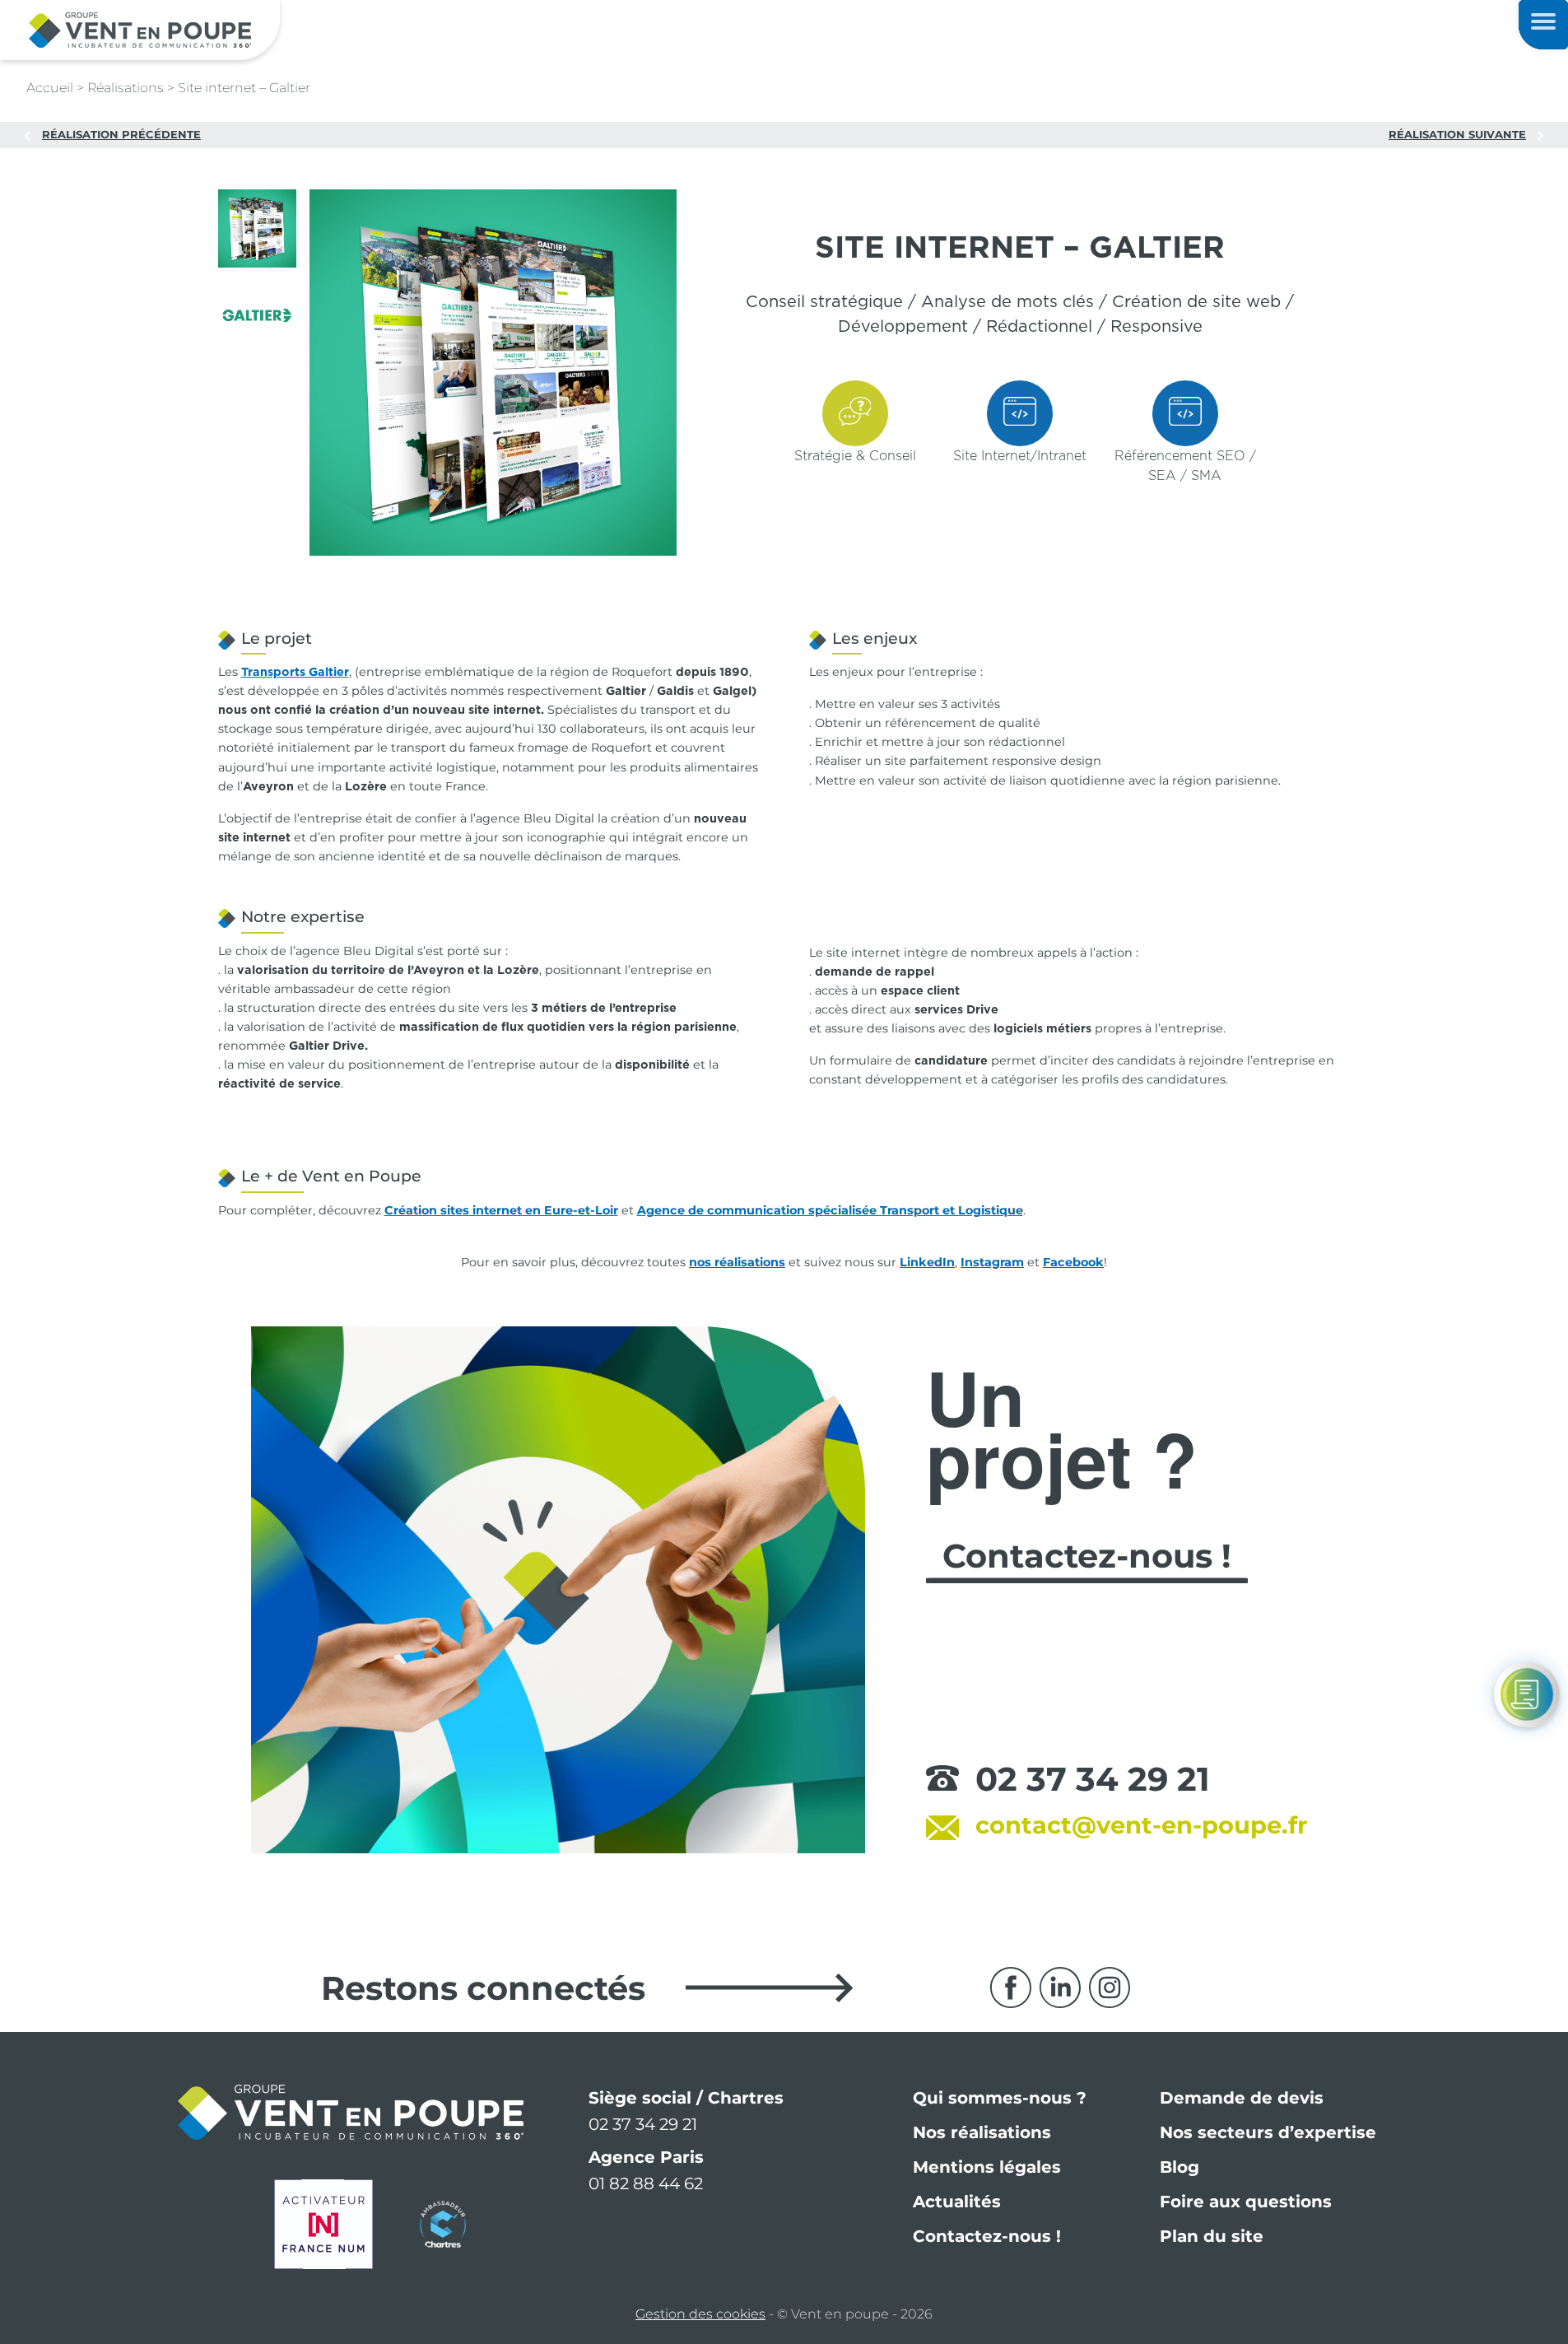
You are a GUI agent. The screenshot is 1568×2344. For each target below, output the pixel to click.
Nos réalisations (982, 2132)
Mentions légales (987, 2167)
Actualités (957, 2202)
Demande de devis (1242, 2098)
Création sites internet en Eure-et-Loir (501, 1210)
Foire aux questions (1246, 2202)
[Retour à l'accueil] (140, 29)
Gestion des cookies (700, 2314)
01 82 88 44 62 (646, 2183)
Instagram (992, 1262)
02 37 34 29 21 (1093, 1779)
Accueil (50, 88)
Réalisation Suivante (1457, 134)
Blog (1179, 2167)
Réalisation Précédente (121, 134)
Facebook (1073, 1262)
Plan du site (1212, 2236)
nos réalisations (737, 1262)
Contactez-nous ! (987, 2236)
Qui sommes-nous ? (1000, 2098)
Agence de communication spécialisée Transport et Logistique (830, 1210)
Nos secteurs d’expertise (1268, 2132)
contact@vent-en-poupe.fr (1142, 1825)
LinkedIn (927, 1262)
